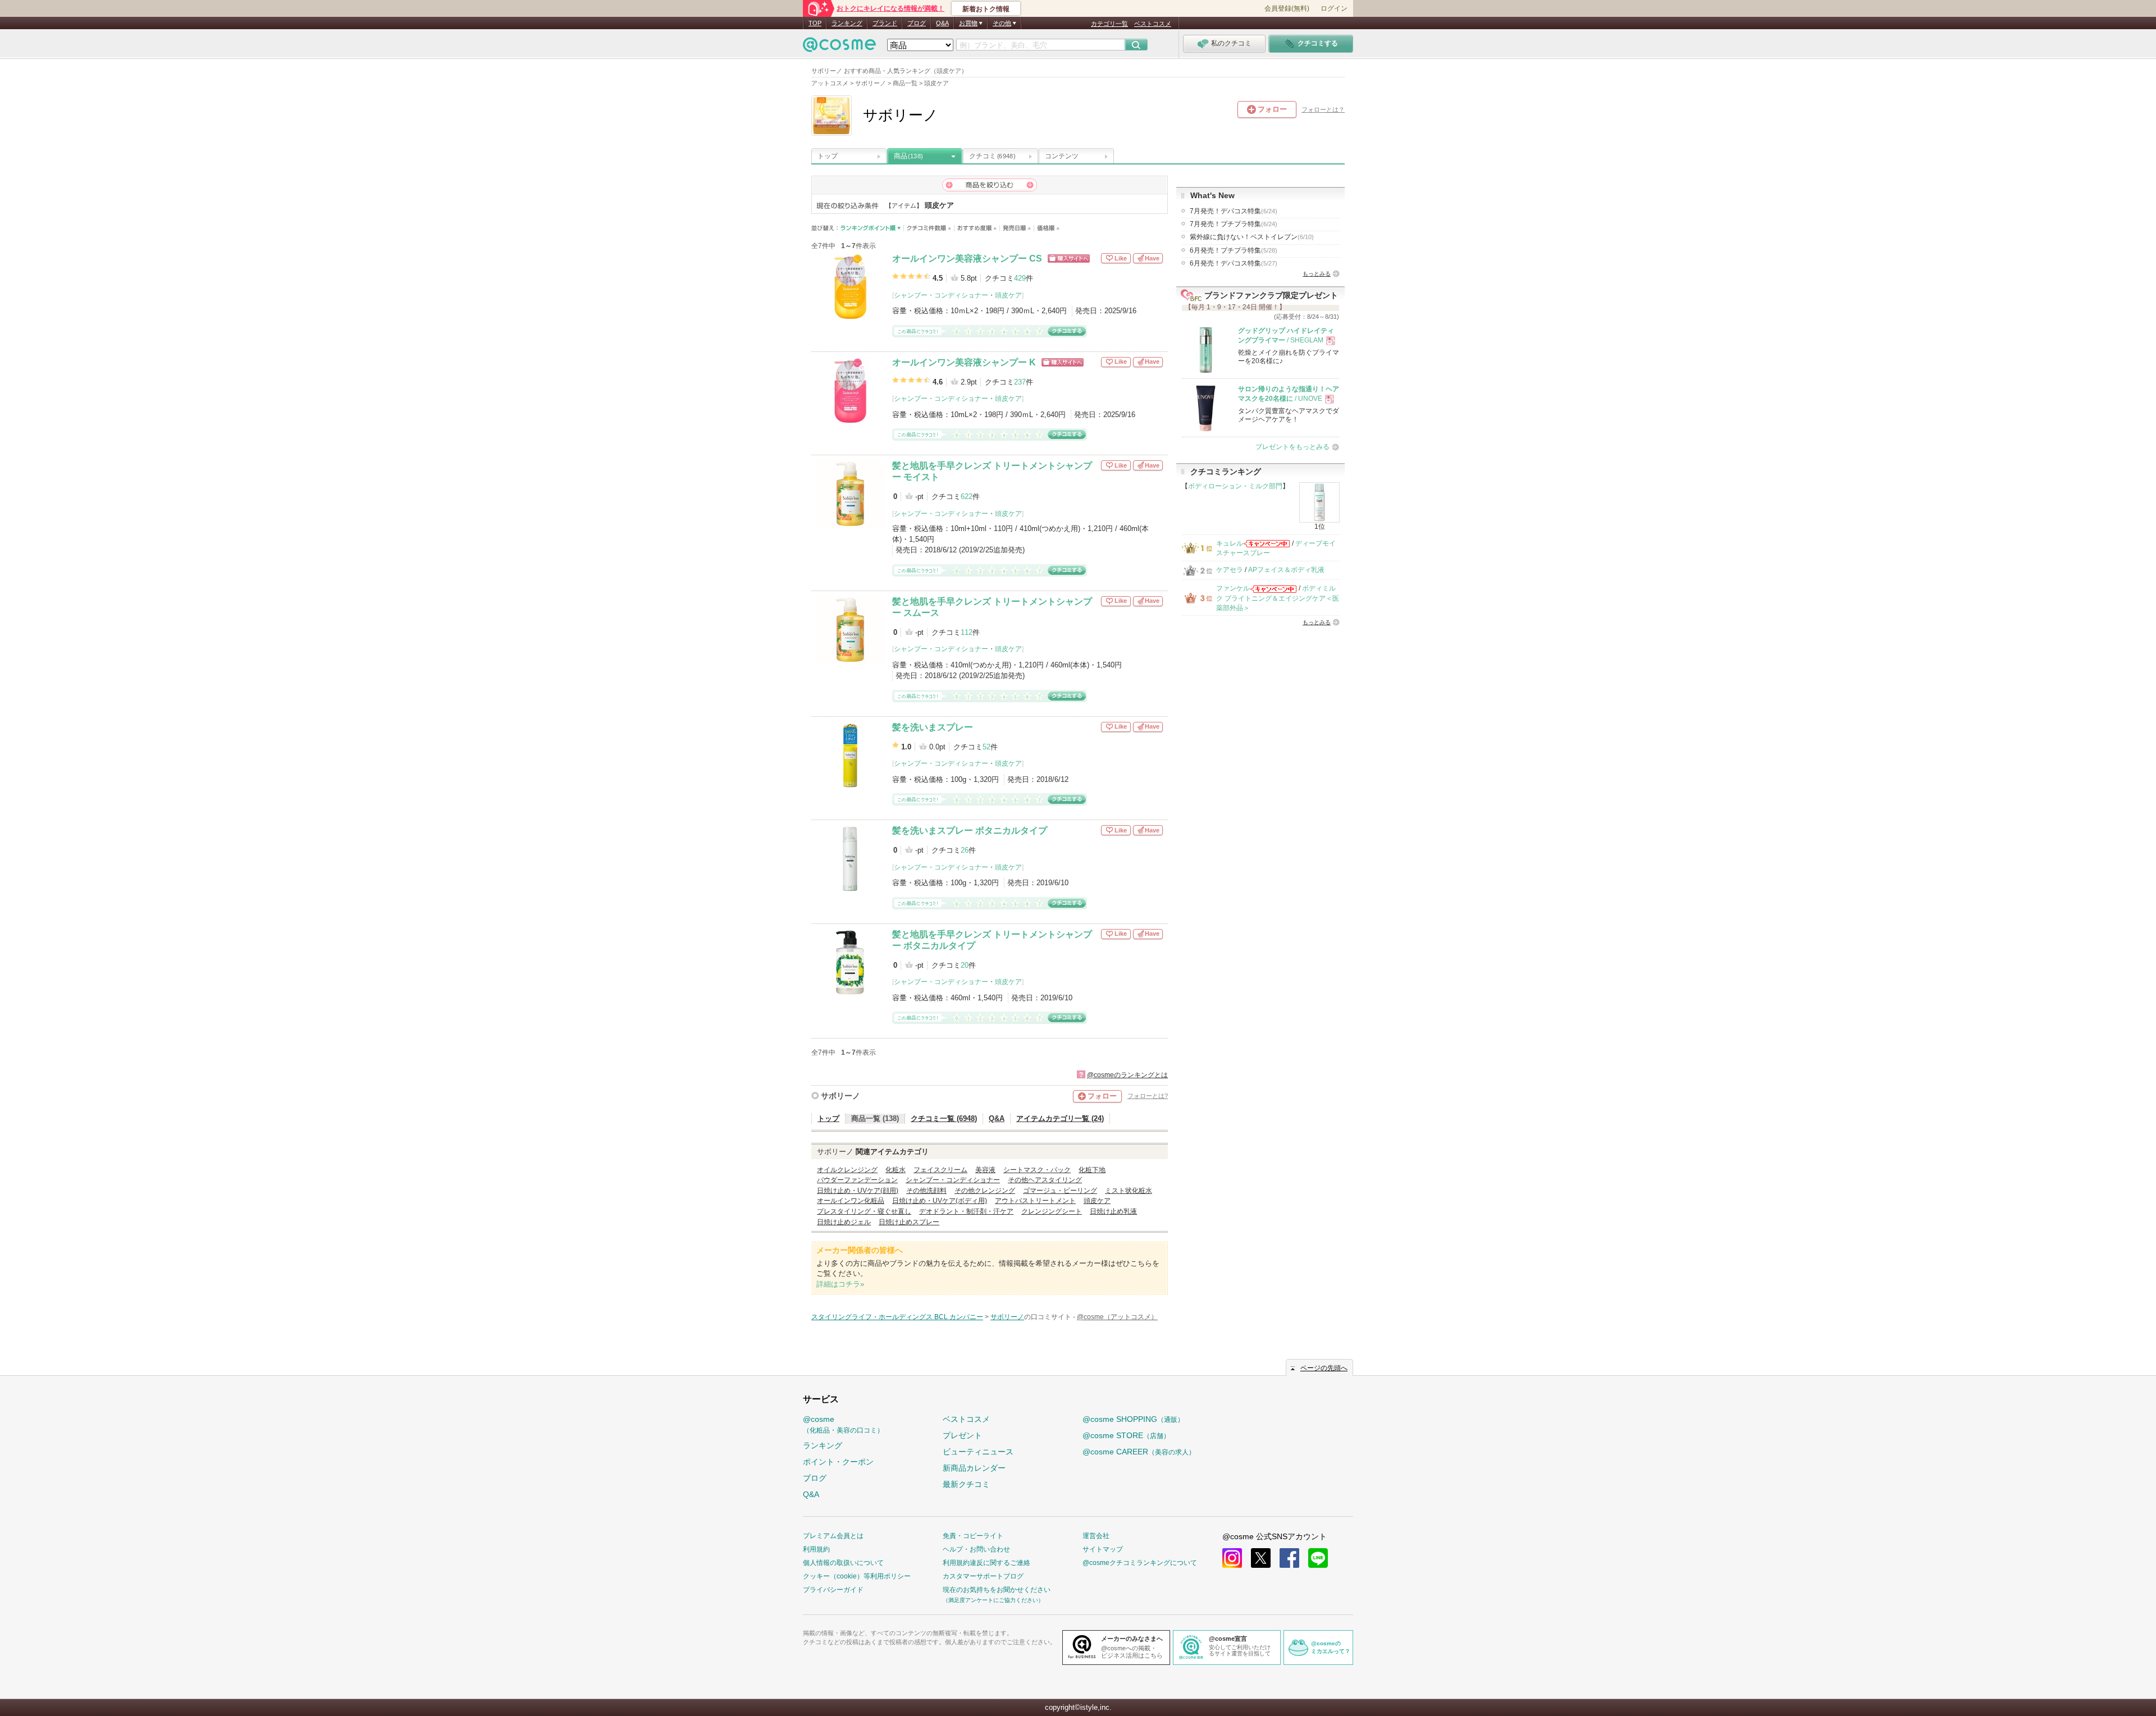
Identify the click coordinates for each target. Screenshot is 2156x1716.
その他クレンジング (985, 1191)
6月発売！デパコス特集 (1234, 263)
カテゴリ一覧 (1109, 24)
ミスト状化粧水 (1129, 1191)
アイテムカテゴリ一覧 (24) (1060, 1118)
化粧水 (896, 1170)
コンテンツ (1062, 156)
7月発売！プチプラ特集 (1234, 224)
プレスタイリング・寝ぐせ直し (864, 1211)
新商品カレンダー (974, 1468)
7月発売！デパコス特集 (1234, 211)
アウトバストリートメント (1035, 1201)
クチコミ (992, 156)
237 (1020, 382)
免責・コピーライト (973, 1536)
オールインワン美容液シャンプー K (964, 362)
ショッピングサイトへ (1069, 258)
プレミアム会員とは (833, 1536)
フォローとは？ (1323, 109)
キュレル (1230, 543)
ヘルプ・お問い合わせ (976, 1549)
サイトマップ (1103, 1549)
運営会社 (1096, 1536)
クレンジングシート (1052, 1211)
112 (967, 632)
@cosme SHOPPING (1133, 1419)
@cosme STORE (1126, 1435)
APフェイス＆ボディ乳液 (1286, 570)
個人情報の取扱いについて (843, 1563)
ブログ (917, 23)
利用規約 (816, 1549)
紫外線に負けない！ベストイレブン (1252, 237)
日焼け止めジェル (844, 1222)
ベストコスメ (1153, 24)
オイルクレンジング (847, 1170)
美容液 (985, 1170)
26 (965, 850)
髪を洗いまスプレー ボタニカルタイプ (970, 830)
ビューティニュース (978, 1452)
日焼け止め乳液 (1113, 1211)
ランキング (847, 23)
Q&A (942, 23)
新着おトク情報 (986, 9)
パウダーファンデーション (857, 1180)
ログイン (1334, 8)
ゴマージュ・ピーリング (1060, 1191)
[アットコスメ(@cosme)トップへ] (839, 47)
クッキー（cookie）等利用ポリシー (857, 1576)
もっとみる (1317, 274)
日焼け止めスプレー (909, 1222)
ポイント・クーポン (838, 1462)
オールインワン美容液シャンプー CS (967, 258)
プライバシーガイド (833, 1590)
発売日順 (1017, 228)
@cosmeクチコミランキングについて (1140, 1563)
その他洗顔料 (926, 1191)
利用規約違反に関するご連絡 (986, 1563)
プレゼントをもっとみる (1292, 447)
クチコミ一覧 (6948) (944, 1118)
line (1318, 1558)
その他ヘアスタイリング (1045, 1180)
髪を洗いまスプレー (933, 727)
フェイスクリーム (940, 1170)
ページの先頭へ (1324, 1368)
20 (965, 965)
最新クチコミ (966, 1484)
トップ (828, 156)
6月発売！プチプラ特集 (1234, 250)
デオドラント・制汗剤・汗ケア (966, 1211)
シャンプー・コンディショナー (941, 295)
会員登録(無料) (1287, 8)
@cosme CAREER (1139, 1452)
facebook (1289, 1558)
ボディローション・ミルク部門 (1235, 486)
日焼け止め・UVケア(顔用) (858, 1191)
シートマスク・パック (1037, 1170)
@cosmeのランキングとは (1127, 1075)
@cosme (843, 1424)
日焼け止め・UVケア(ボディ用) (940, 1201)
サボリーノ (841, 1096)
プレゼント (962, 1435)
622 (967, 497)
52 (986, 747)
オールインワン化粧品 (851, 1201)
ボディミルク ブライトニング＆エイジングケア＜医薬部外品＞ (1278, 598)
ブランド (885, 23)
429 (1020, 278)
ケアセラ (1230, 570)
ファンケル (1233, 588)
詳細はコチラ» (840, 1284)
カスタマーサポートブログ (983, 1576)
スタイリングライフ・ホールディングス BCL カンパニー (897, 1317)
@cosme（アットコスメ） (1117, 1317)
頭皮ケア (1008, 295)
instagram (1232, 1558)
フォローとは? (1148, 1096)
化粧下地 (1092, 1170)
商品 (908, 156)
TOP (815, 23)
